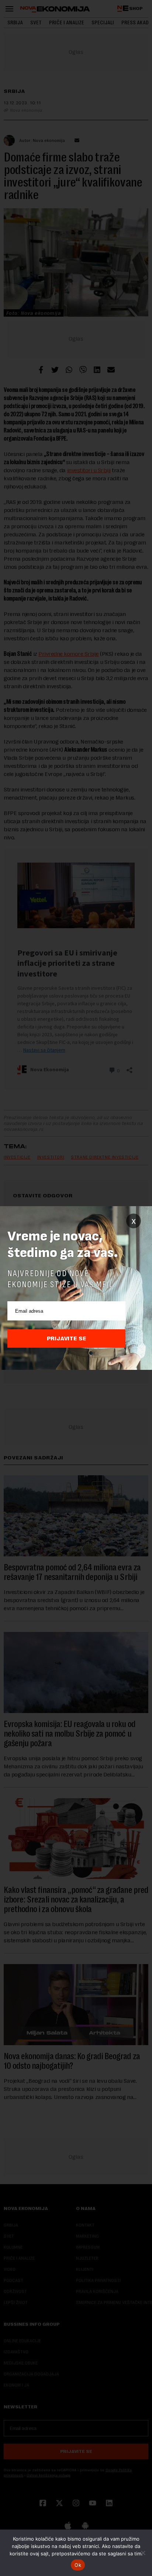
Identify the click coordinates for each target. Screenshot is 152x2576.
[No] (143, 2553)
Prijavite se (67, 1339)
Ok (78, 2565)
